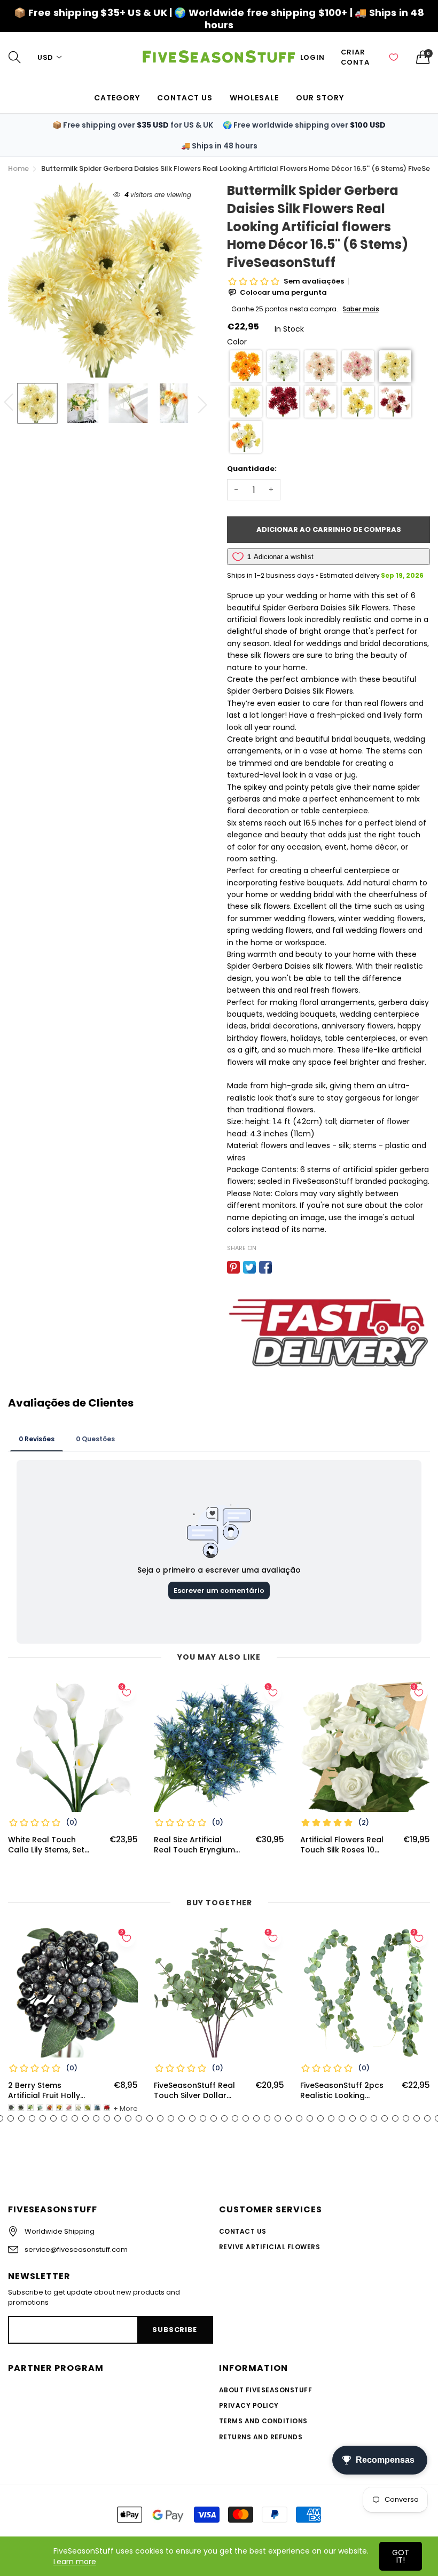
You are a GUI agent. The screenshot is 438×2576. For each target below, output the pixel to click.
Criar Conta (355, 57)
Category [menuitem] (117, 98)
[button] (246, 366)
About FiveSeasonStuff (265, 2390)
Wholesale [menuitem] (254, 98)
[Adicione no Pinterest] (233, 1267)
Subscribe (174, 2330)
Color (237, 342)
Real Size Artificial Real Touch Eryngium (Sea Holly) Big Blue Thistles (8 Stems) (194, 1845)
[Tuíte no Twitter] (249, 1267)
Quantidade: (252, 469)
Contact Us (243, 2231)
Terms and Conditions (263, 2421)
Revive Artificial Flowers (269, 2247)
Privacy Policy (249, 2405)
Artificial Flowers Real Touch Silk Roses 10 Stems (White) (342, 1845)
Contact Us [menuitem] (185, 98)
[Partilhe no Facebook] (265, 1267)
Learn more (75, 2562)
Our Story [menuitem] (320, 98)
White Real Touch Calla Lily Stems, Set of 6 (46, 1845)
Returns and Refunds (261, 2437)
